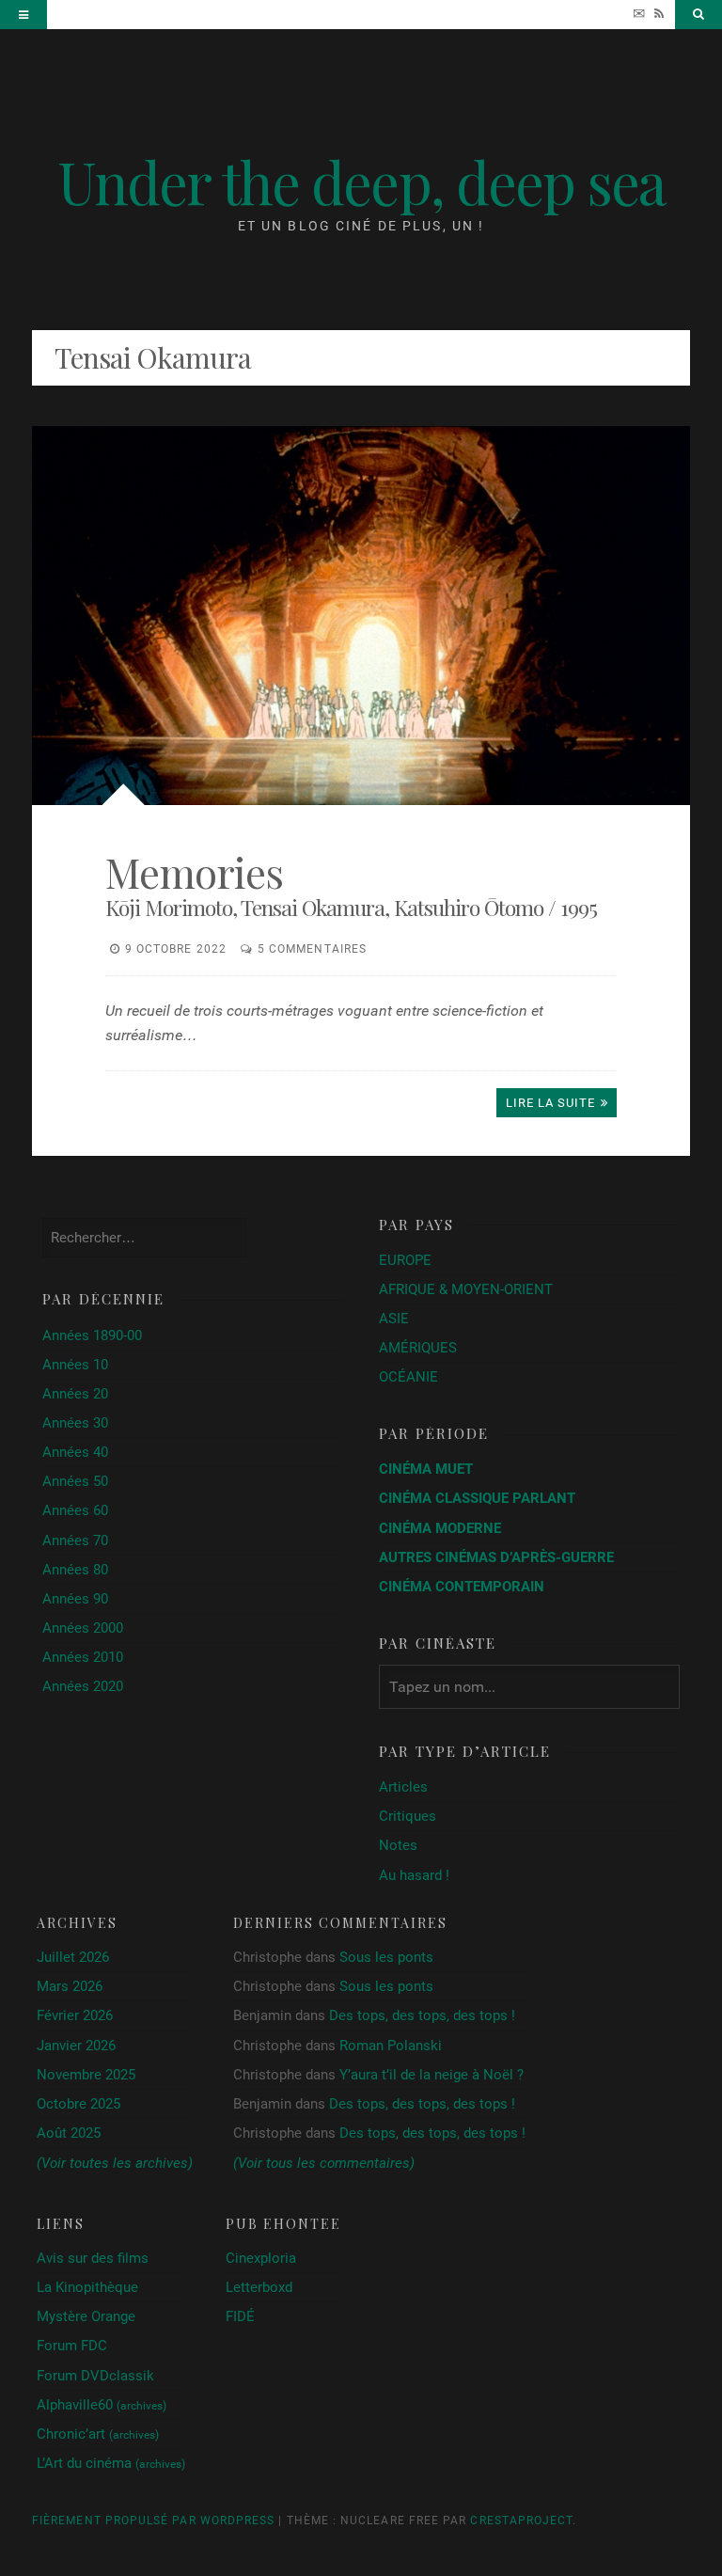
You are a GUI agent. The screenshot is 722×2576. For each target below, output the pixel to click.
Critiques (408, 1816)
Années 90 (75, 1599)
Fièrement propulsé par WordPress (153, 2521)
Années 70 (75, 1541)
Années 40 (75, 1452)
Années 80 (75, 1570)
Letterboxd (259, 2287)
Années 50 (75, 1481)
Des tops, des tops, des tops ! (422, 2015)
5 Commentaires (312, 949)
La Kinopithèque (87, 2287)
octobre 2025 (78, 2104)
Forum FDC (72, 2346)
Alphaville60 (102, 2405)
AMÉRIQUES (418, 1348)
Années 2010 (83, 1657)
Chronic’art (98, 2434)
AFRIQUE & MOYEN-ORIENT (466, 1289)
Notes (398, 1845)
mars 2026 (70, 1986)
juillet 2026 (73, 1957)
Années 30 (75, 1423)
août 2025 (69, 2133)
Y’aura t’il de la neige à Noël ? (432, 2075)
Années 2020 (83, 1686)
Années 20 (75, 1394)
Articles (403, 1787)
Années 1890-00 (92, 1335)
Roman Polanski (391, 2046)
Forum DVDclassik (95, 2376)
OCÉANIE (408, 1377)
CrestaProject (521, 2521)
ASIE (394, 1319)
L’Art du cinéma (111, 2463)
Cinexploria (261, 2258)
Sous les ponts (386, 1957)
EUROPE (405, 1260)
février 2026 (75, 2015)
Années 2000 (83, 1628)
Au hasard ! (414, 1875)
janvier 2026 (76, 2046)
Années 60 (75, 1510)
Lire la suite (551, 1103)
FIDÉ (240, 2316)
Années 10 (75, 1365)
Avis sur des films (93, 2258)
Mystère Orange (86, 2316)
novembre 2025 (86, 2075)
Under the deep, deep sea (361, 181)
